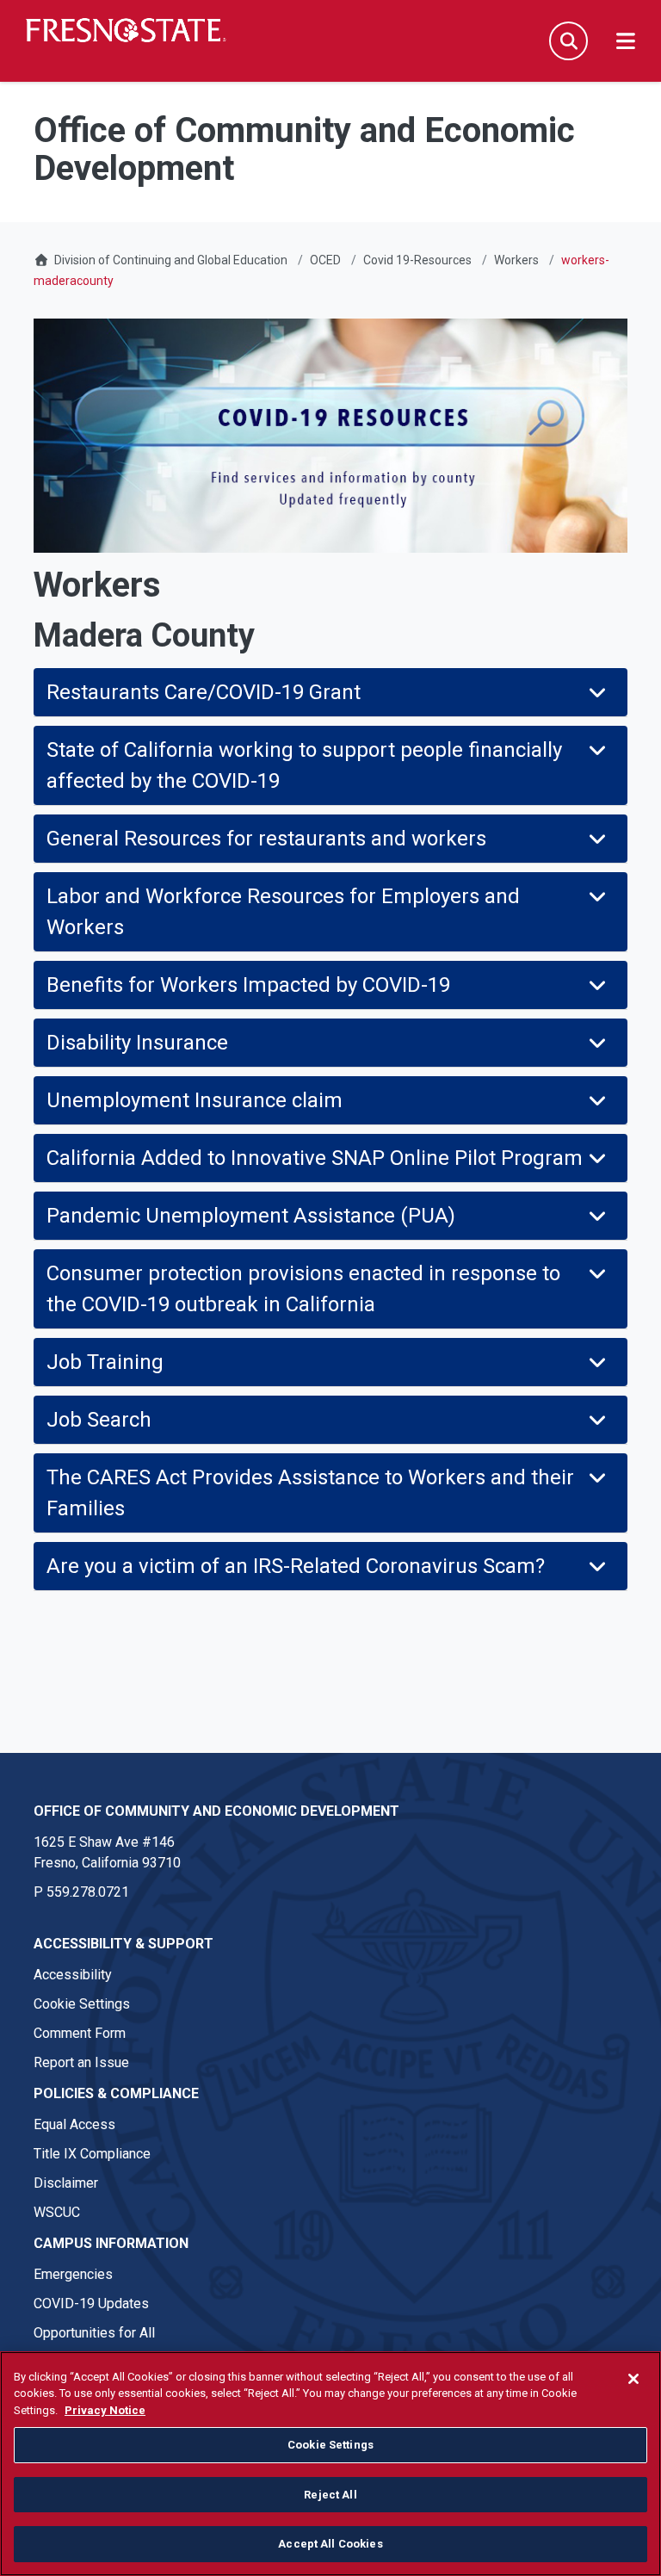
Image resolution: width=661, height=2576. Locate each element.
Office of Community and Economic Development (216, 1811)
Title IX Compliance (92, 2154)
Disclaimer (66, 2183)
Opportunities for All (94, 2333)
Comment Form (80, 2033)
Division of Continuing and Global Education (171, 260)
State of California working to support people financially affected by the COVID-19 (304, 765)
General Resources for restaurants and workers (266, 839)
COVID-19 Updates (91, 2304)
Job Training (105, 1362)
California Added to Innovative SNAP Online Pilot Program (315, 1158)
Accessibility (73, 1975)
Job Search (99, 1420)
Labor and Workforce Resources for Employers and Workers (283, 912)
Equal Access (74, 2124)
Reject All (330, 2495)
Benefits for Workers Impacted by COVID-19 (248, 985)
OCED (325, 260)
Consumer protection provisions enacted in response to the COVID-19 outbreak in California (303, 1289)
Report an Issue (81, 2062)
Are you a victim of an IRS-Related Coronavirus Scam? (296, 1566)
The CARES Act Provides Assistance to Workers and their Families (310, 1493)
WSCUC (57, 2212)
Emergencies (73, 2274)
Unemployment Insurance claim (195, 1100)
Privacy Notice (105, 2410)
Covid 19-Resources (417, 260)
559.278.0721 (88, 1892)
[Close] (633, 2379)
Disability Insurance (137, 1043)
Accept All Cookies (330, 2544)
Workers (516, 260)
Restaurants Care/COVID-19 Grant (204, 692)
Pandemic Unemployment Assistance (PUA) (251, 1216)
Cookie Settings (82, 2004)
